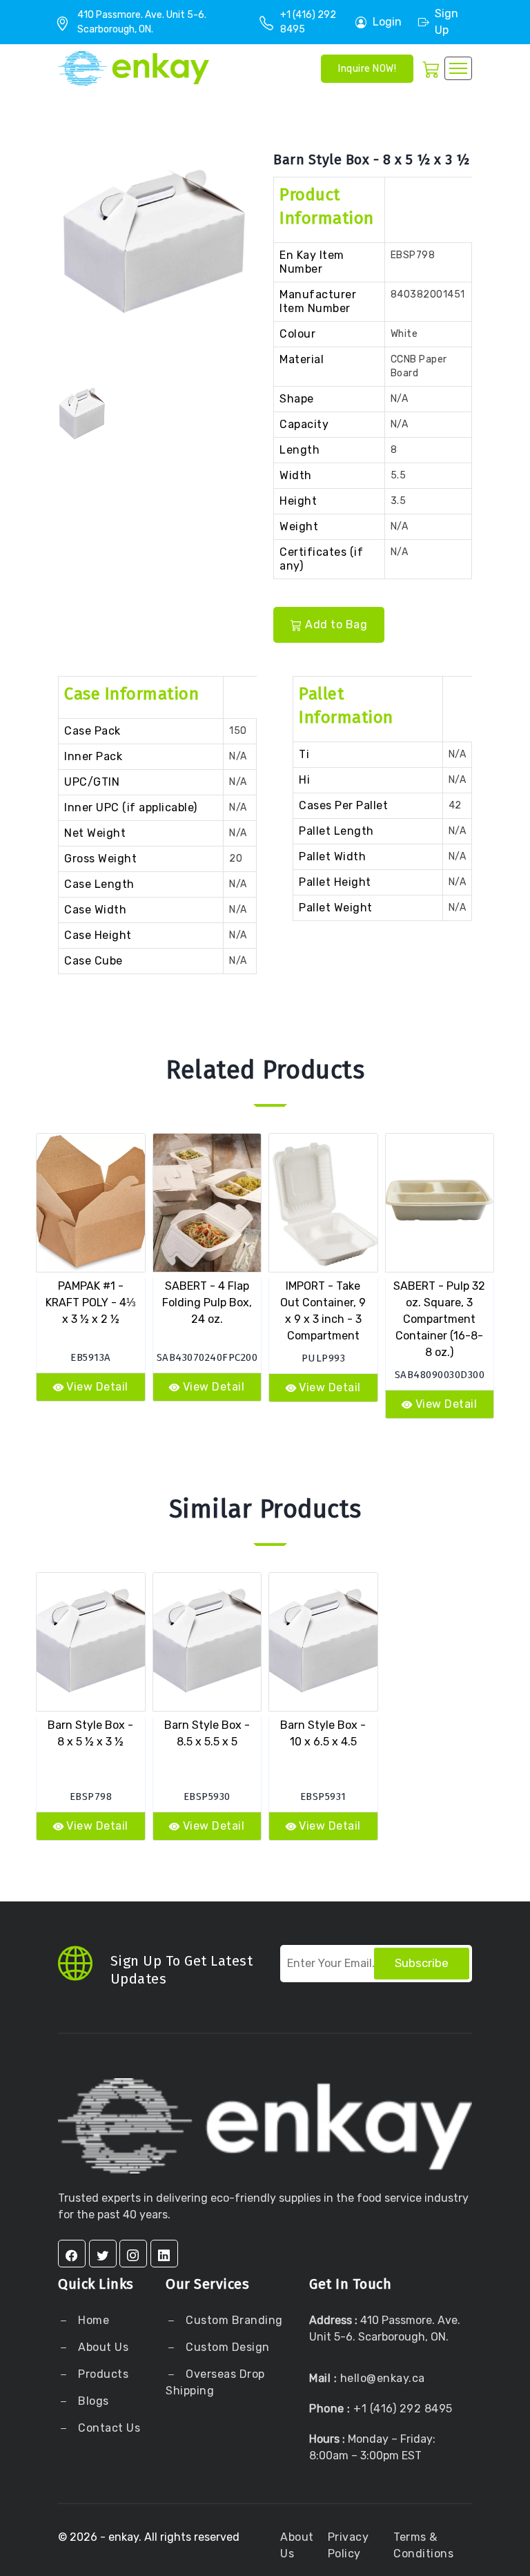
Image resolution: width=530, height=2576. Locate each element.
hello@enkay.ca (383, 2378)
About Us (102, 2347)
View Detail (97, 1387)
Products (103, 2374)
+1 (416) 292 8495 (403, 2409)
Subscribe (422, 1963)
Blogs (94, 2401)
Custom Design (226, 2347)
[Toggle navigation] (458, 68)
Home (92, 2320)
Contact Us (108, 2428)
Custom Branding (233, 2320)
